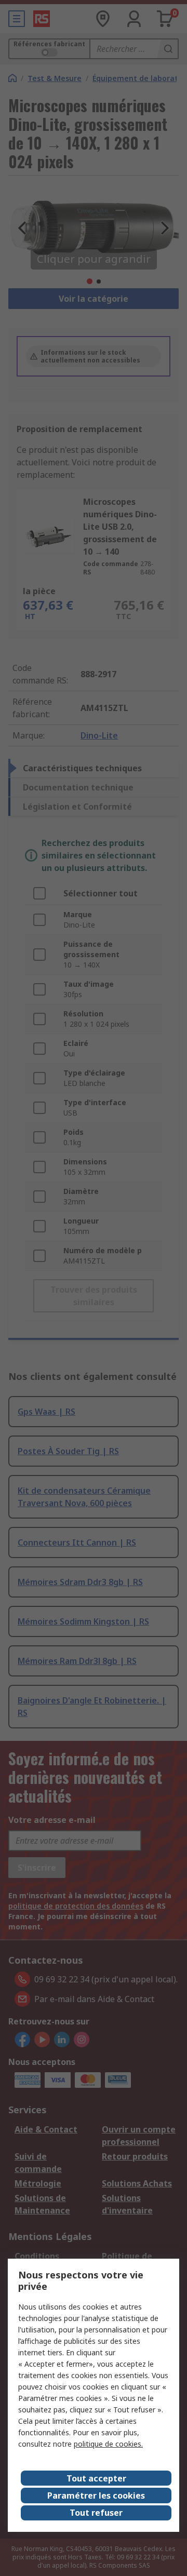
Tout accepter (96, 2478)
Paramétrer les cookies (96, 2496)
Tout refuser (96, 2513)
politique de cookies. (108, 2444)
